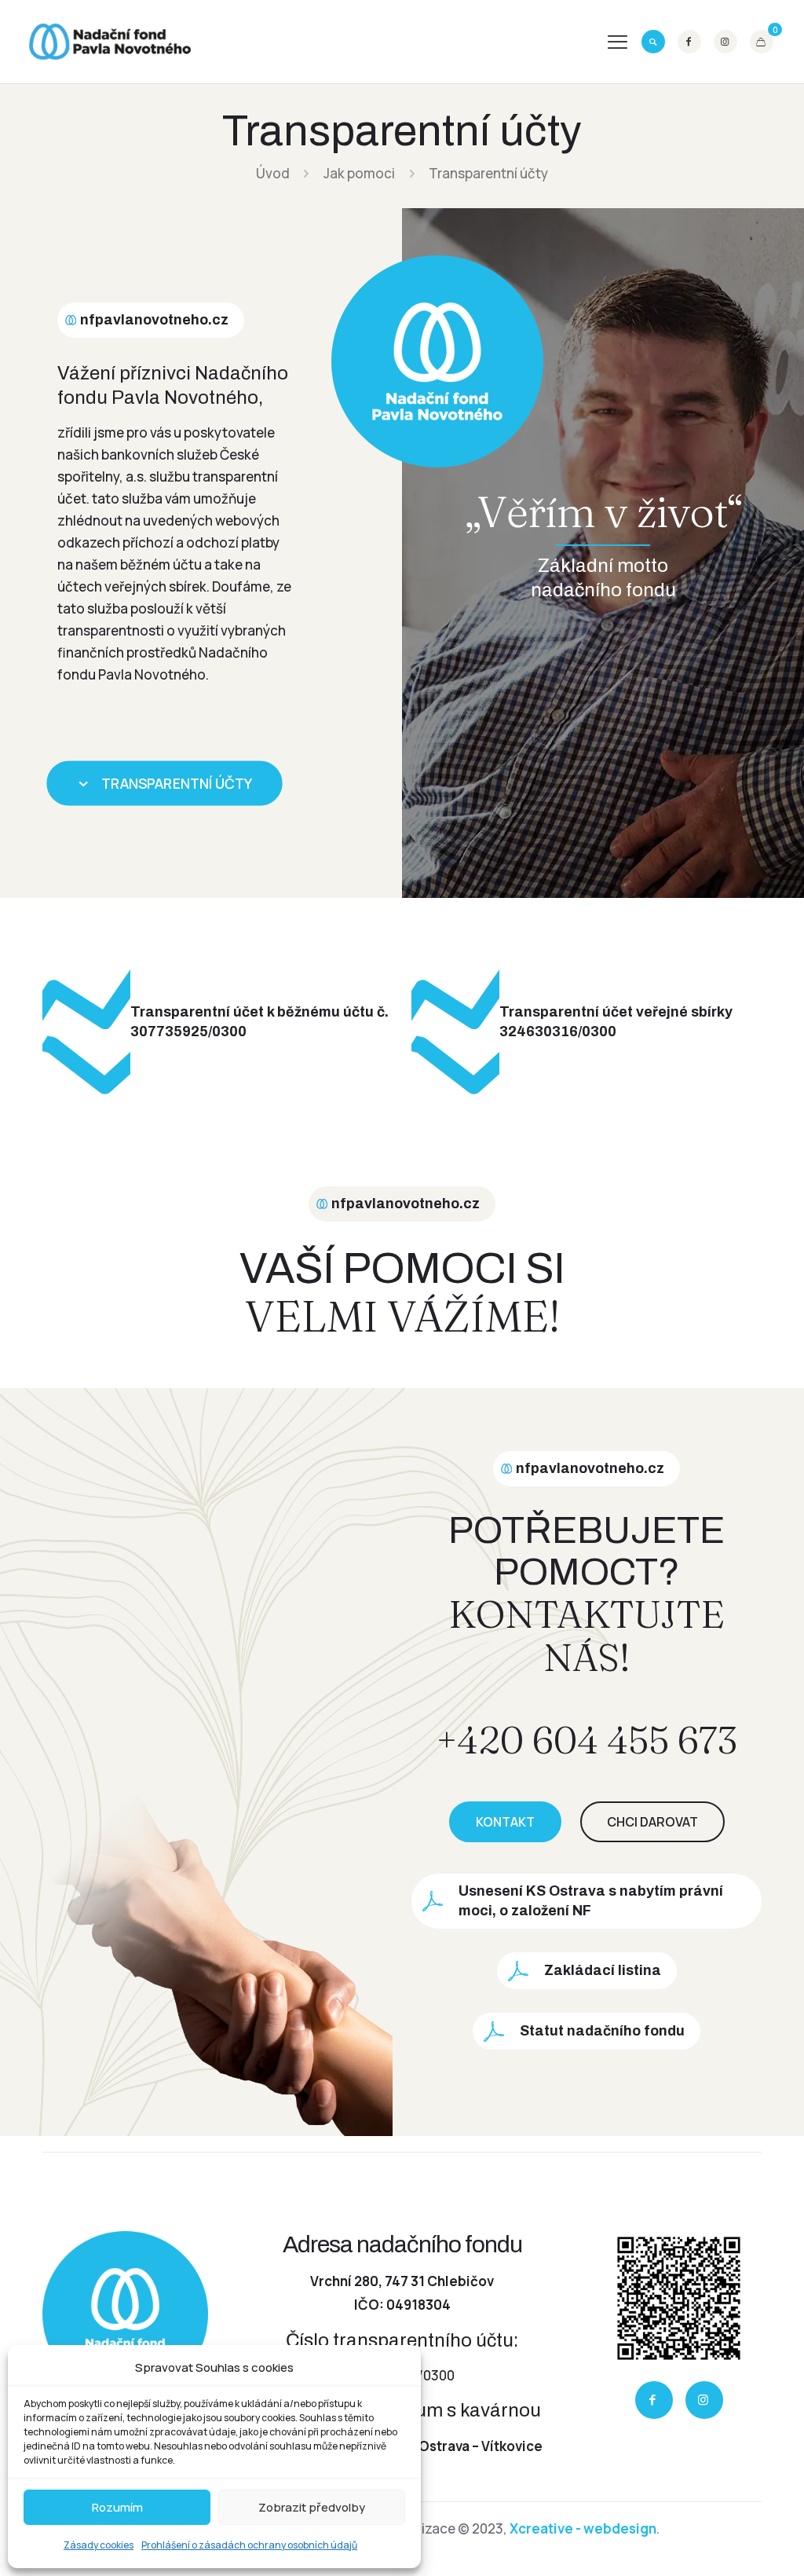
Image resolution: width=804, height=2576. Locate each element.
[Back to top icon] (727, 2542)
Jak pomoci (359, 173)
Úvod (273, 173)
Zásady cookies (99, 2545)
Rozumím (117, 2507)
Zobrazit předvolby (312, 2507)
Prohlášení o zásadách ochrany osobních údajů (249, 2545)
